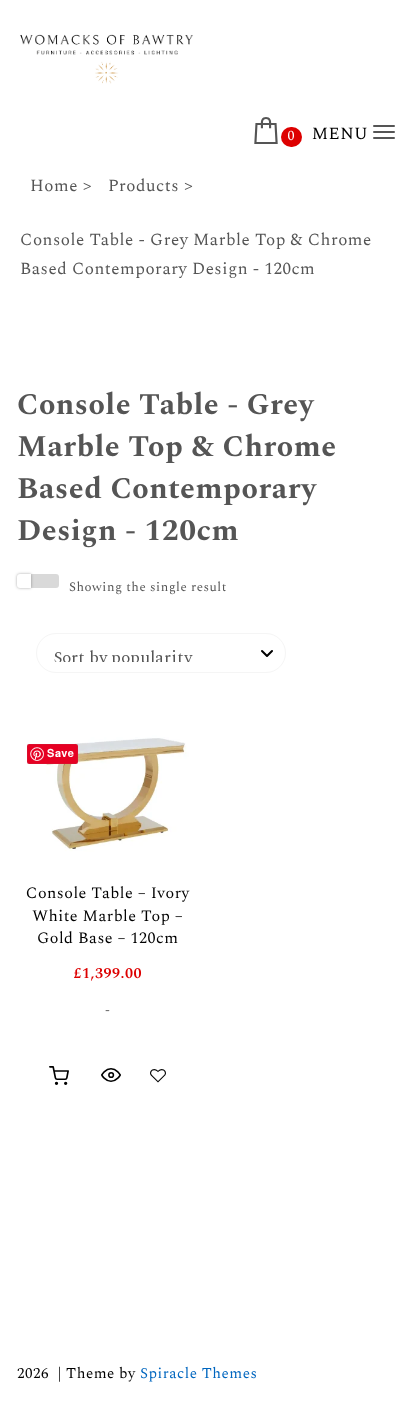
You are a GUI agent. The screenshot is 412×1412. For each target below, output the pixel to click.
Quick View (111, 1075)
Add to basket (59, 1076)
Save (60, 753)
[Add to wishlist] (158, 1075)
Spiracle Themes (198, 1373)
